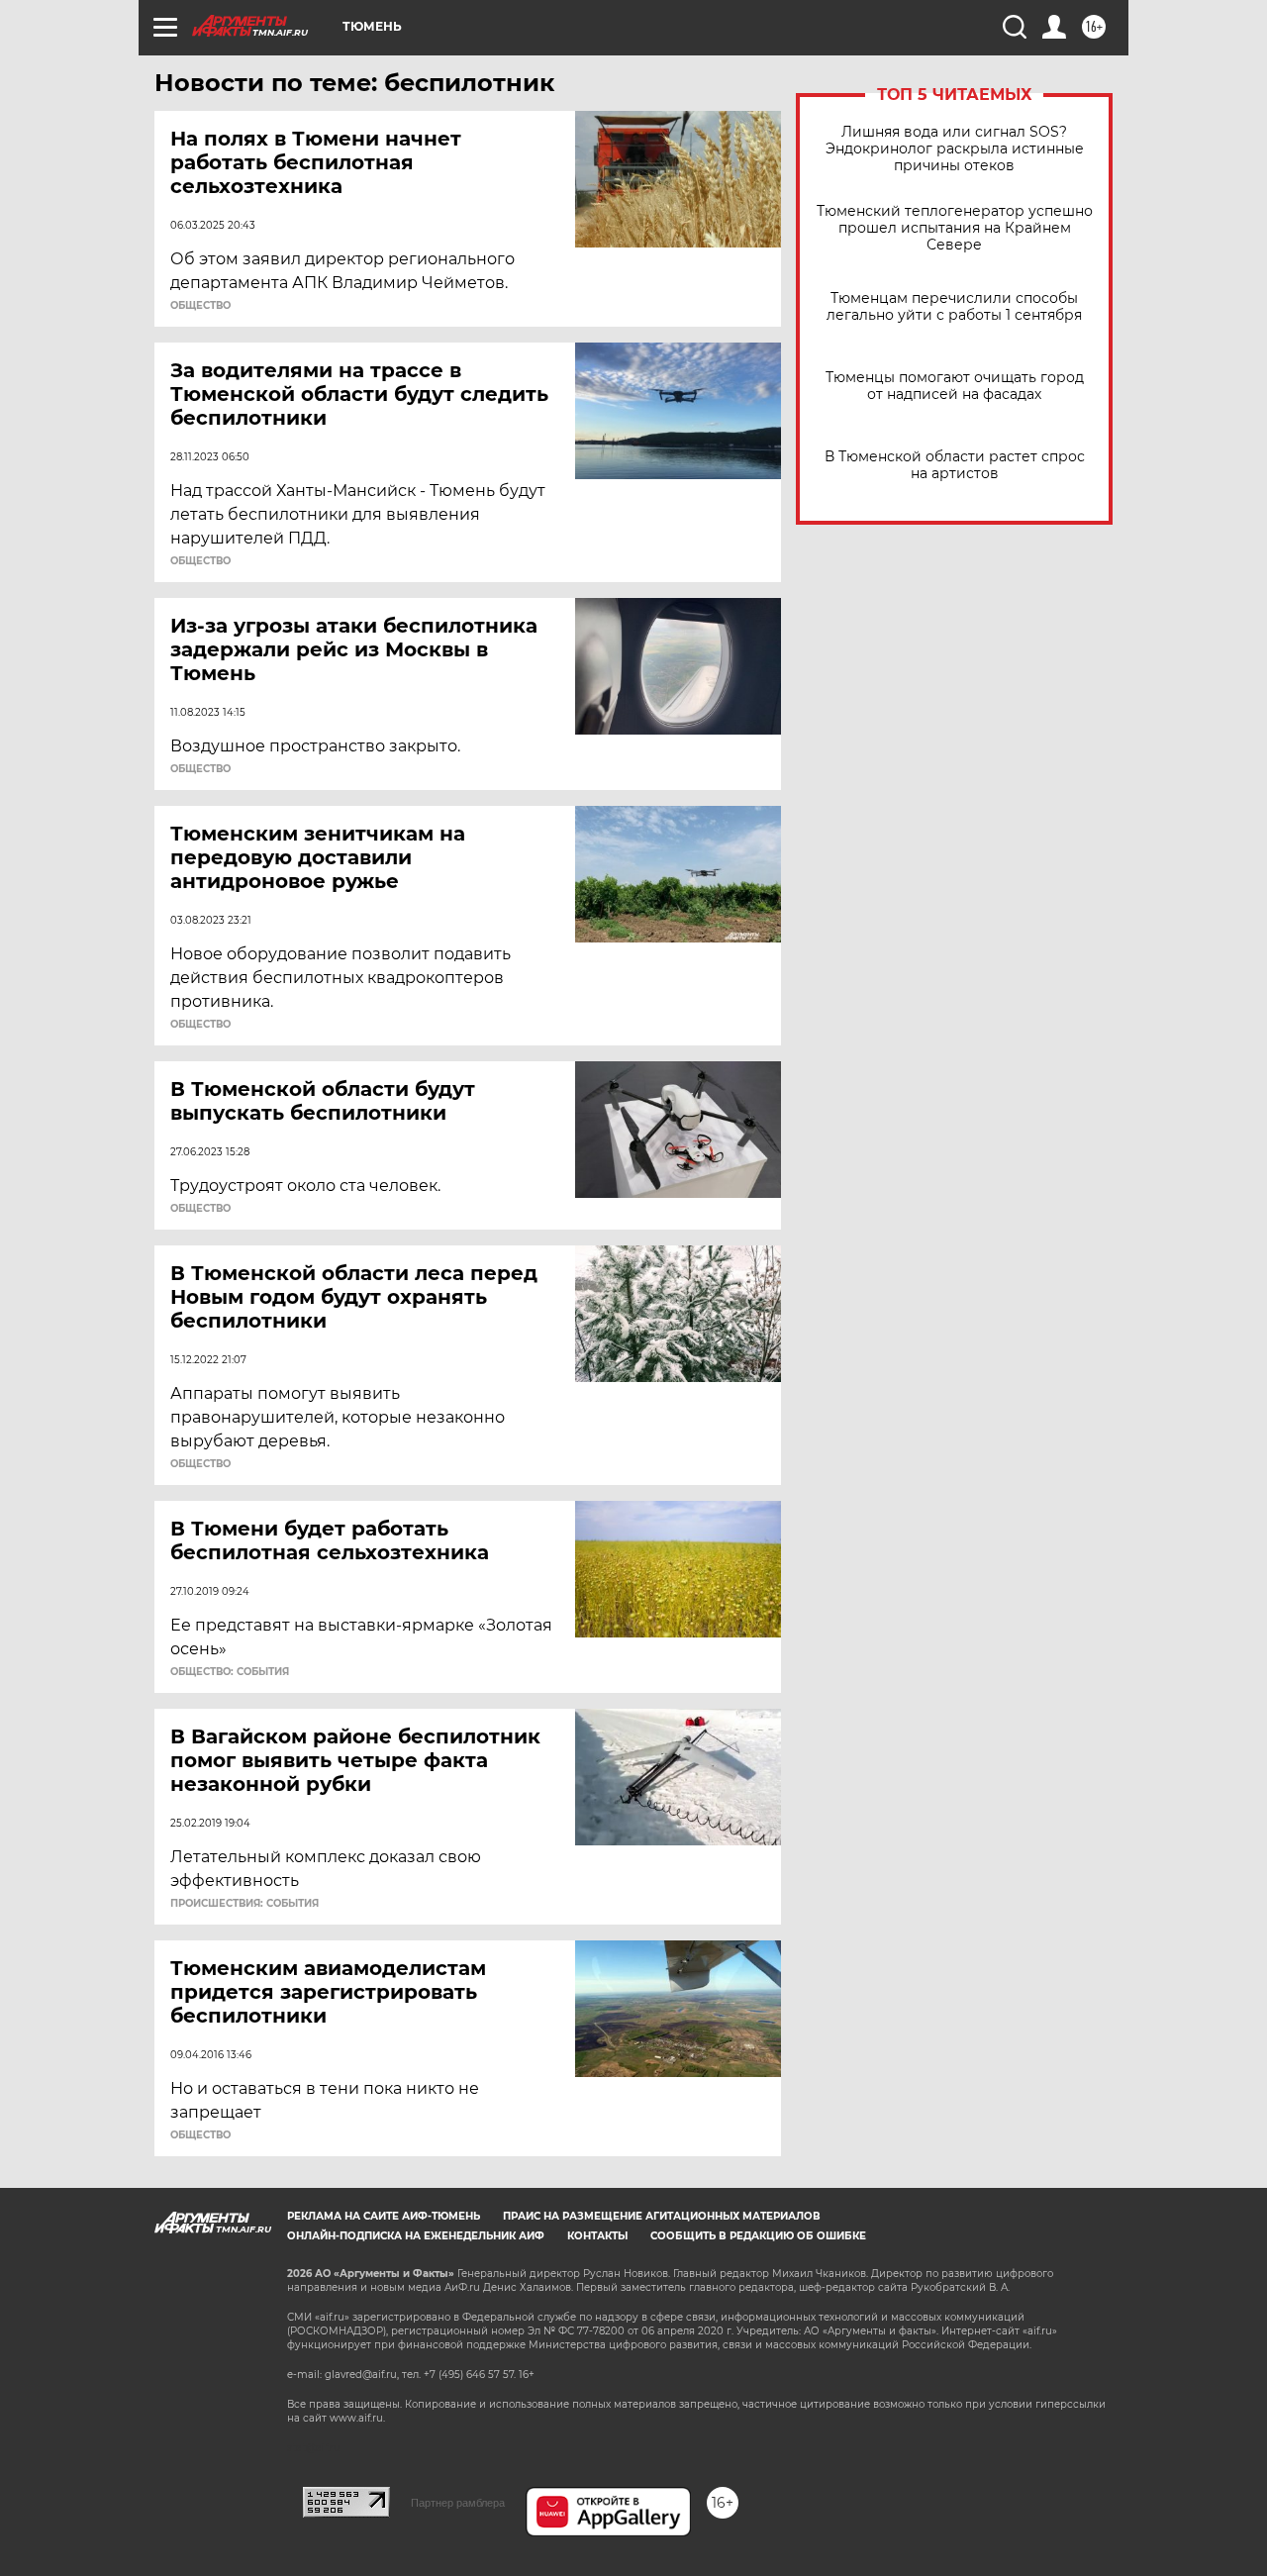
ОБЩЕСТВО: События (230, 1672)
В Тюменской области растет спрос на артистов (955, 465)
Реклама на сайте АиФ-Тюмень (384, 2216)
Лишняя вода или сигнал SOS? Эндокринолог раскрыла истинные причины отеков (955, 149)
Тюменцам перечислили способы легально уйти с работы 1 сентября (954, 307)
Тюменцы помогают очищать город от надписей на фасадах (955, 386)
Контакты (597, 2236)
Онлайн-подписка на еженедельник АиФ (416, 2236)
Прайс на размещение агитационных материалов (662, 2216)
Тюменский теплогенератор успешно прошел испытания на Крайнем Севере (955, 228)
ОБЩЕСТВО (200, 306)
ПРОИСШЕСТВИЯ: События (244, 1904)
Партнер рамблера (458, 2503)
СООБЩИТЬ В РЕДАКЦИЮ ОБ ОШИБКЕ (758, 2236)
